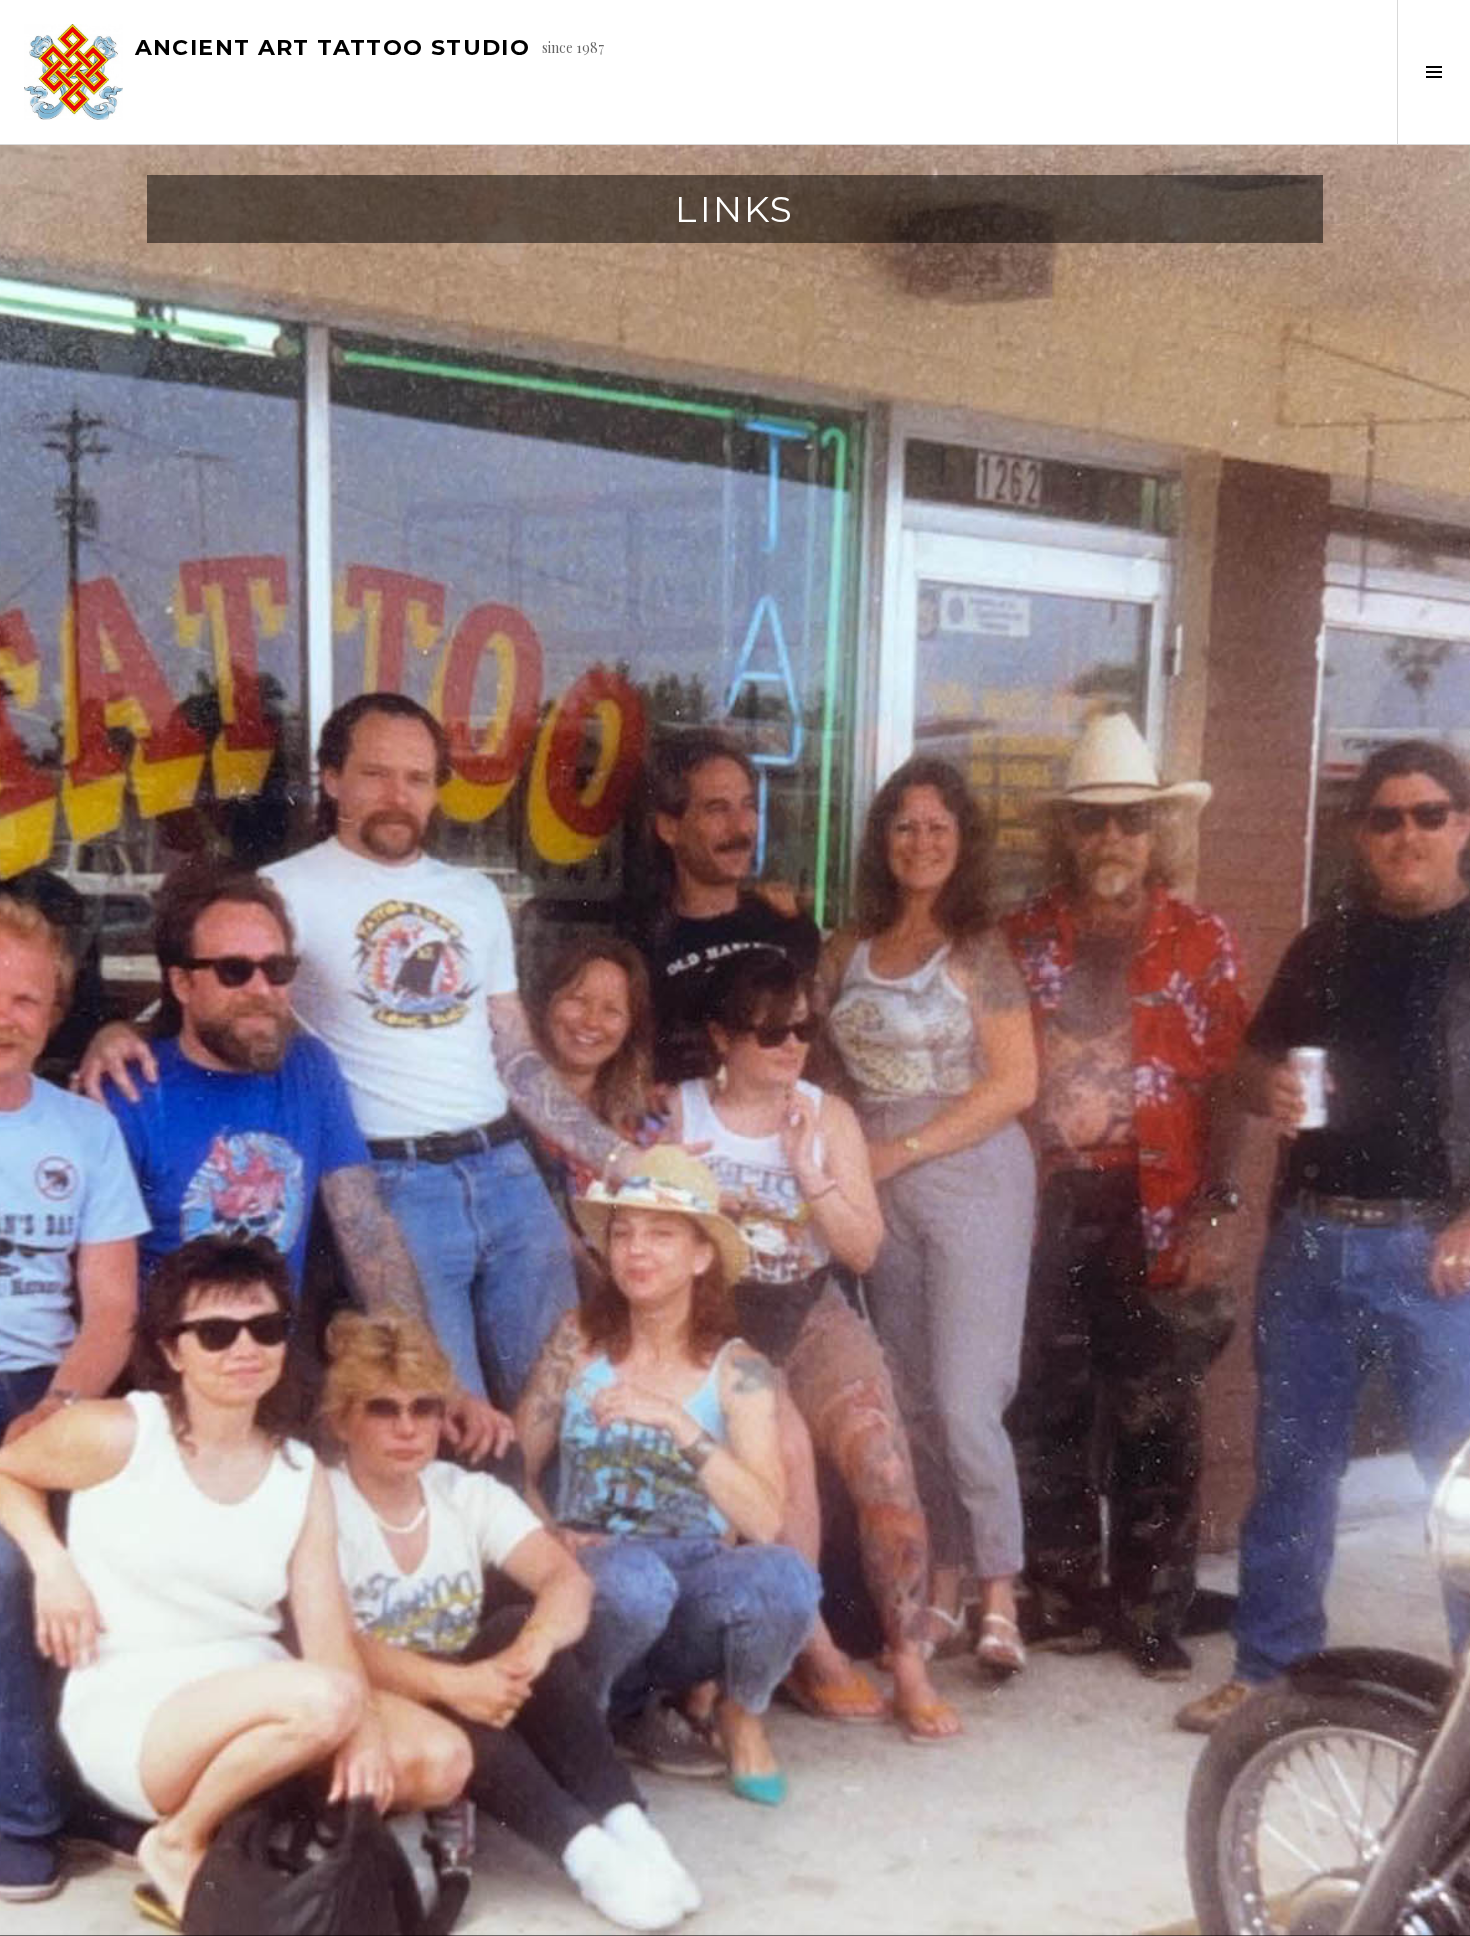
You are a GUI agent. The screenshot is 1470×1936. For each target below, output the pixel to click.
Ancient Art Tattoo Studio (332, 47)
